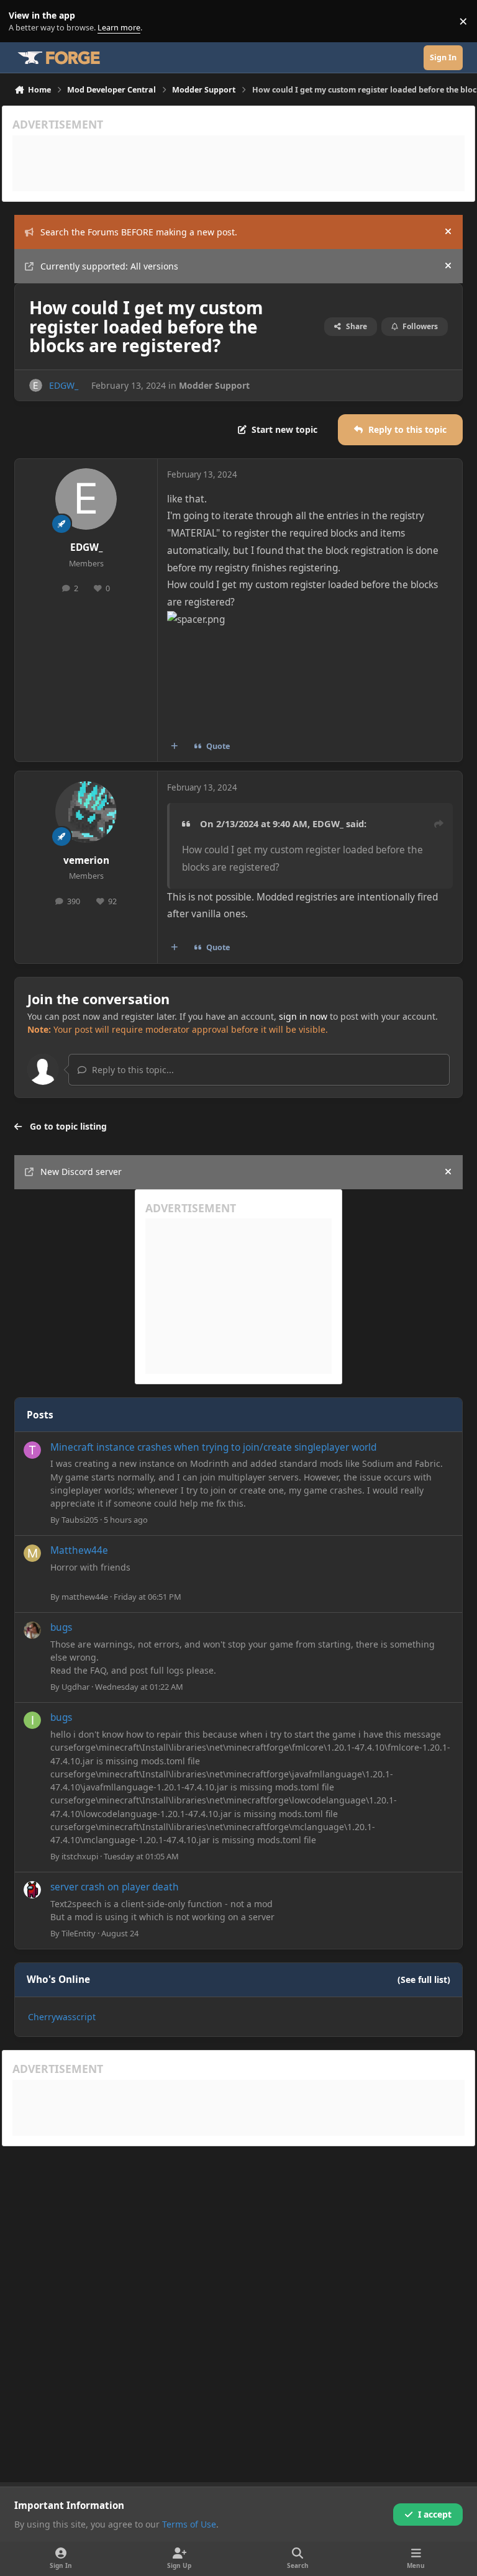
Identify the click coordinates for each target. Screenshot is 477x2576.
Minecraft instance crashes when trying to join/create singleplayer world (213, 1447)
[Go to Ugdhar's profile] (32, 1630)
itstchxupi (80, 1856)
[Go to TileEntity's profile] (32, 1890)
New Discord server (81, 1172)
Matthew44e (79, 1550)
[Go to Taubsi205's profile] (32, 1450)
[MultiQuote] (175, 746)
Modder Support (214, 385)
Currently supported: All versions (109, 266)
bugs (61, 1627)
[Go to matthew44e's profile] (32, 1553)
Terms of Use (189, 2524)
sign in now (303, 1016)
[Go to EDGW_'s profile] (36, 385)
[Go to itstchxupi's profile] (32, 1720)
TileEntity (79, 1933)
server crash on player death (115, 1887)
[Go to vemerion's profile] (86, 812)
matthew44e (85, 1597)
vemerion (86, 860)
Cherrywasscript (62, 2017)
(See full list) (424, 1980)
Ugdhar (75, 1687)
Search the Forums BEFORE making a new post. (139, 232)
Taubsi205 (80, 1520)
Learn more (24, 21)
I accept (435, 2514)
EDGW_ (64, 385)
